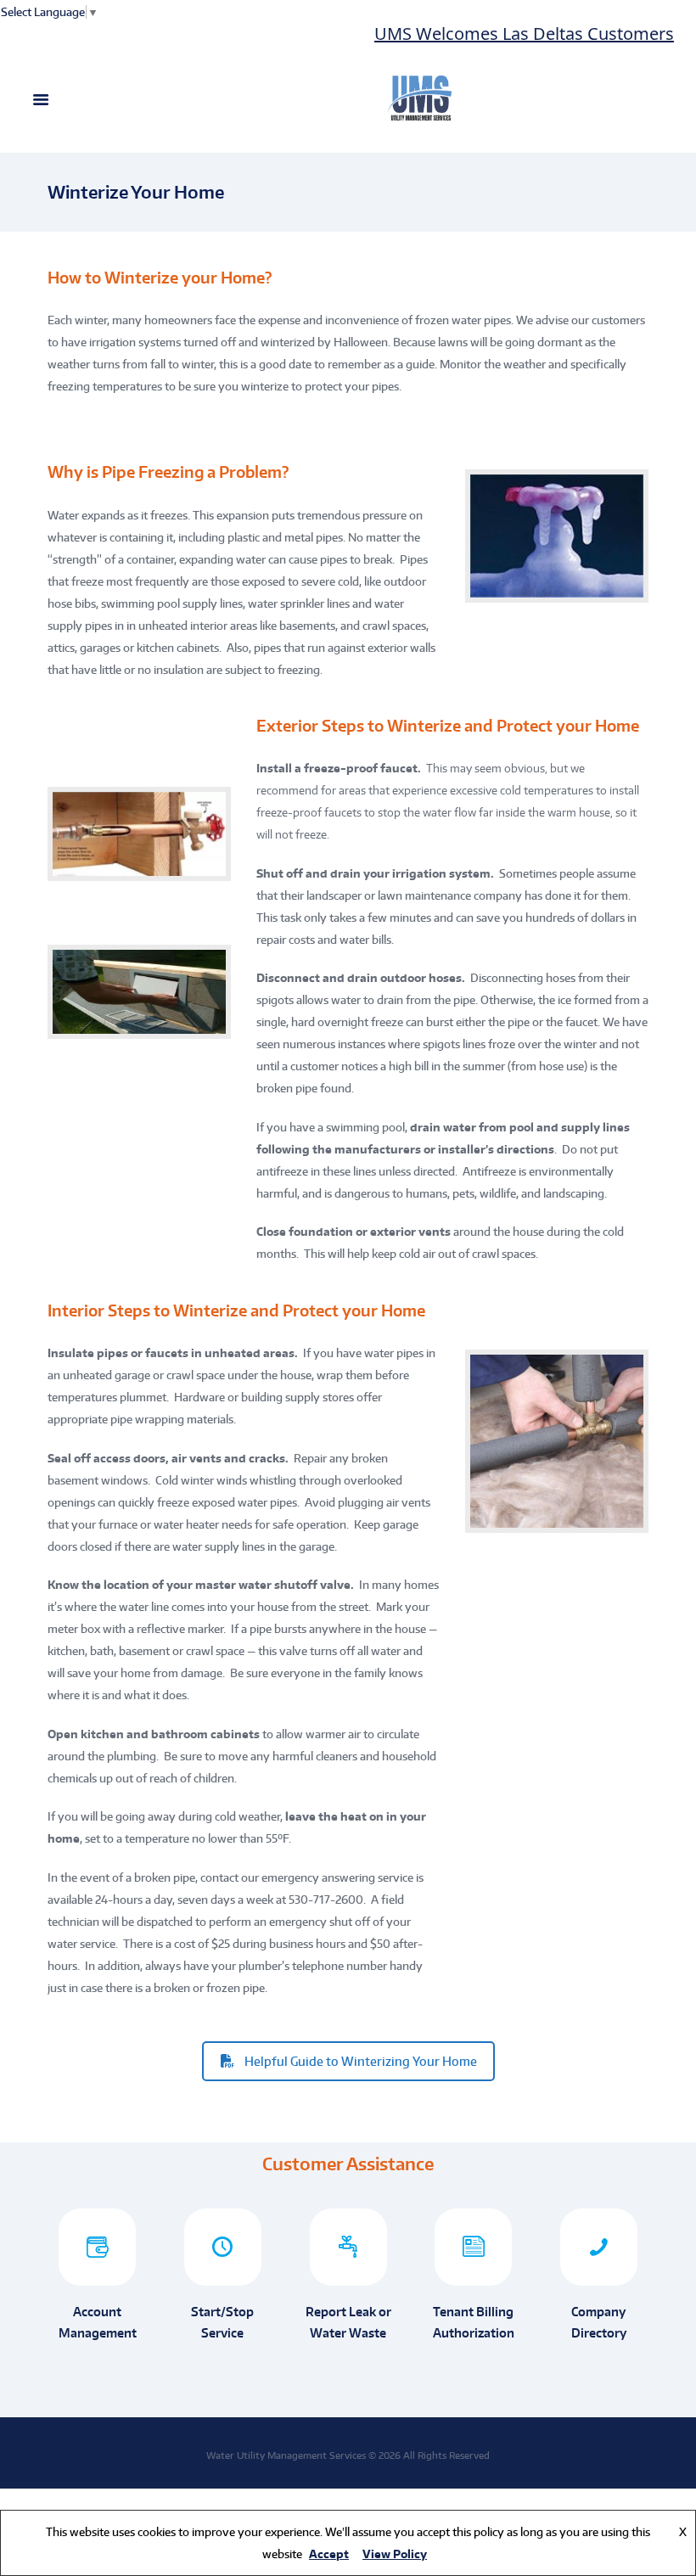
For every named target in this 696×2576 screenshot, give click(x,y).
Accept (329, 2554)
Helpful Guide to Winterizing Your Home (361, 2061)
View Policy (395, 2554)
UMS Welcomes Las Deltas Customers (499, 34)
